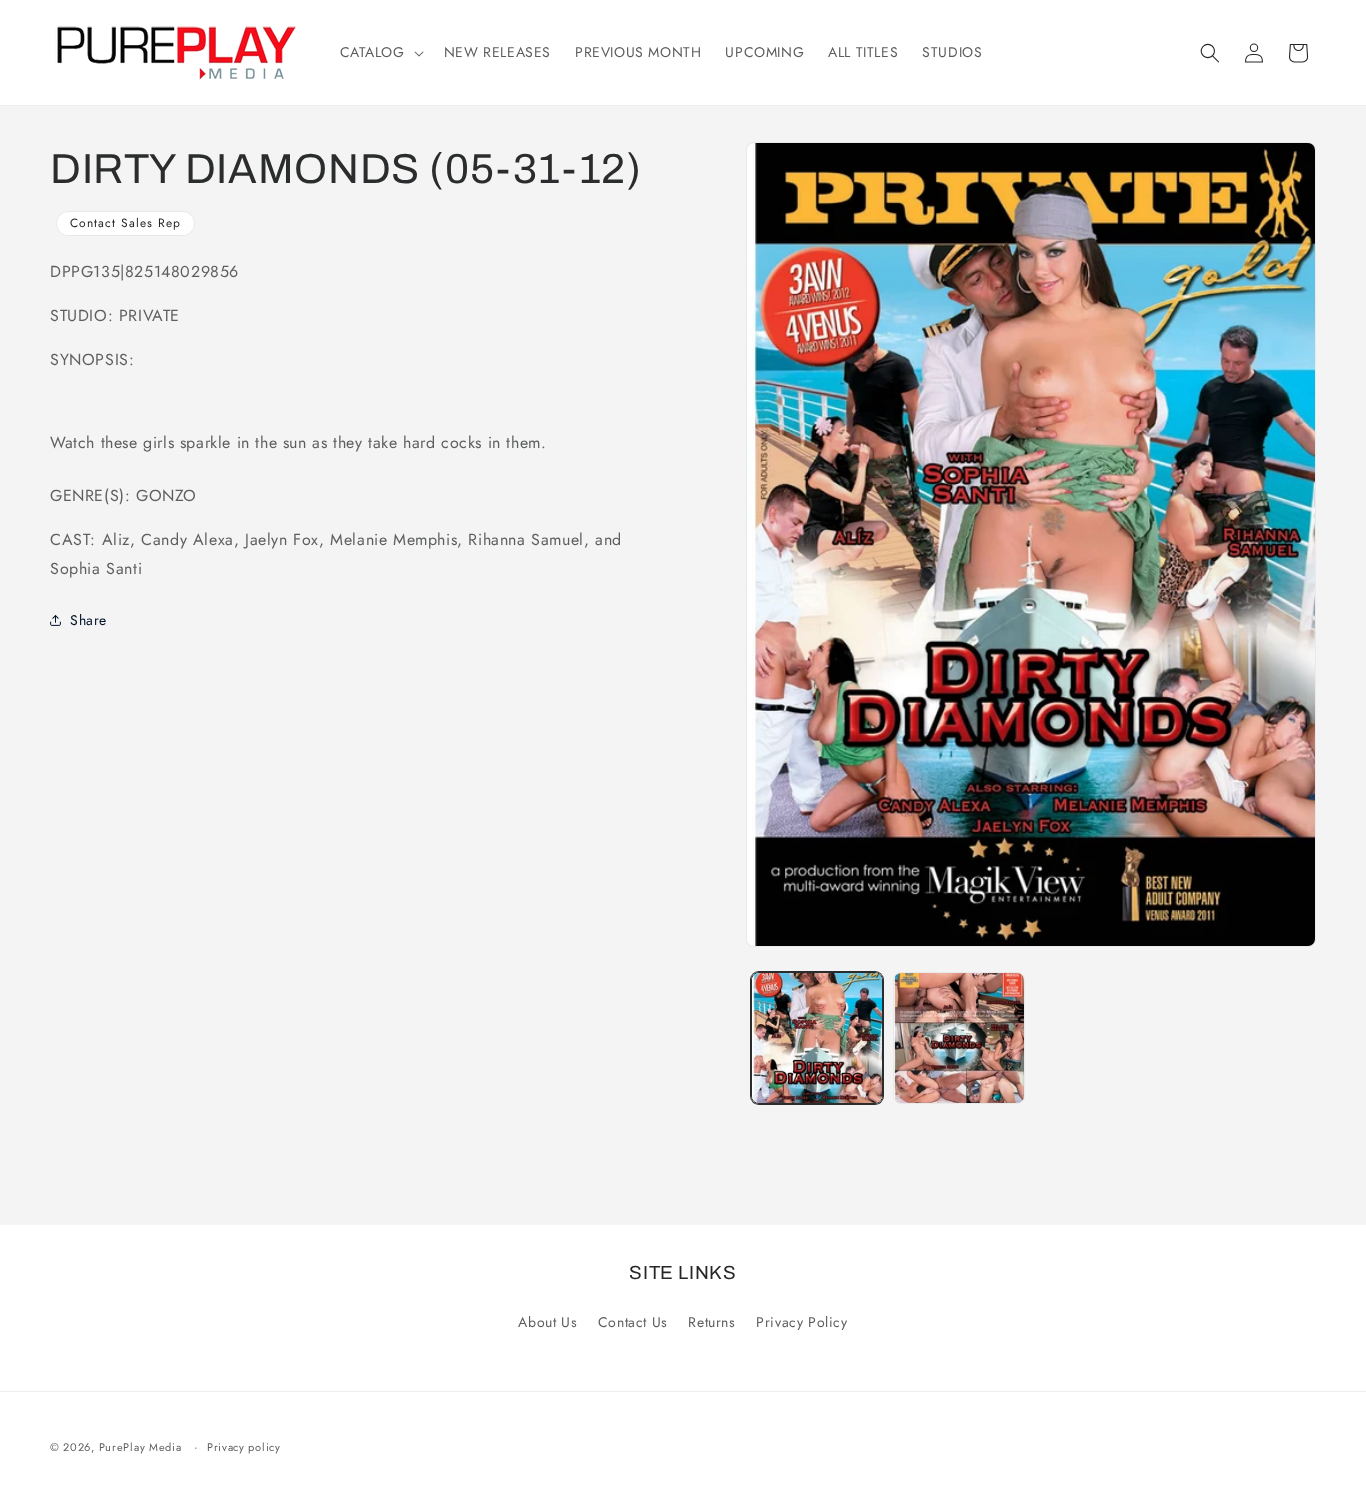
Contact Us (633, 1322)
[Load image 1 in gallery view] (817, 1038)
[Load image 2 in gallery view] (959, 1038)
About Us (547, 1322)
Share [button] (88, 620)
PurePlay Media (140, 1447)
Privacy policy (244, 1447)
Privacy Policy (801, 1322)
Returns (711, 1322)
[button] (380, 52)
